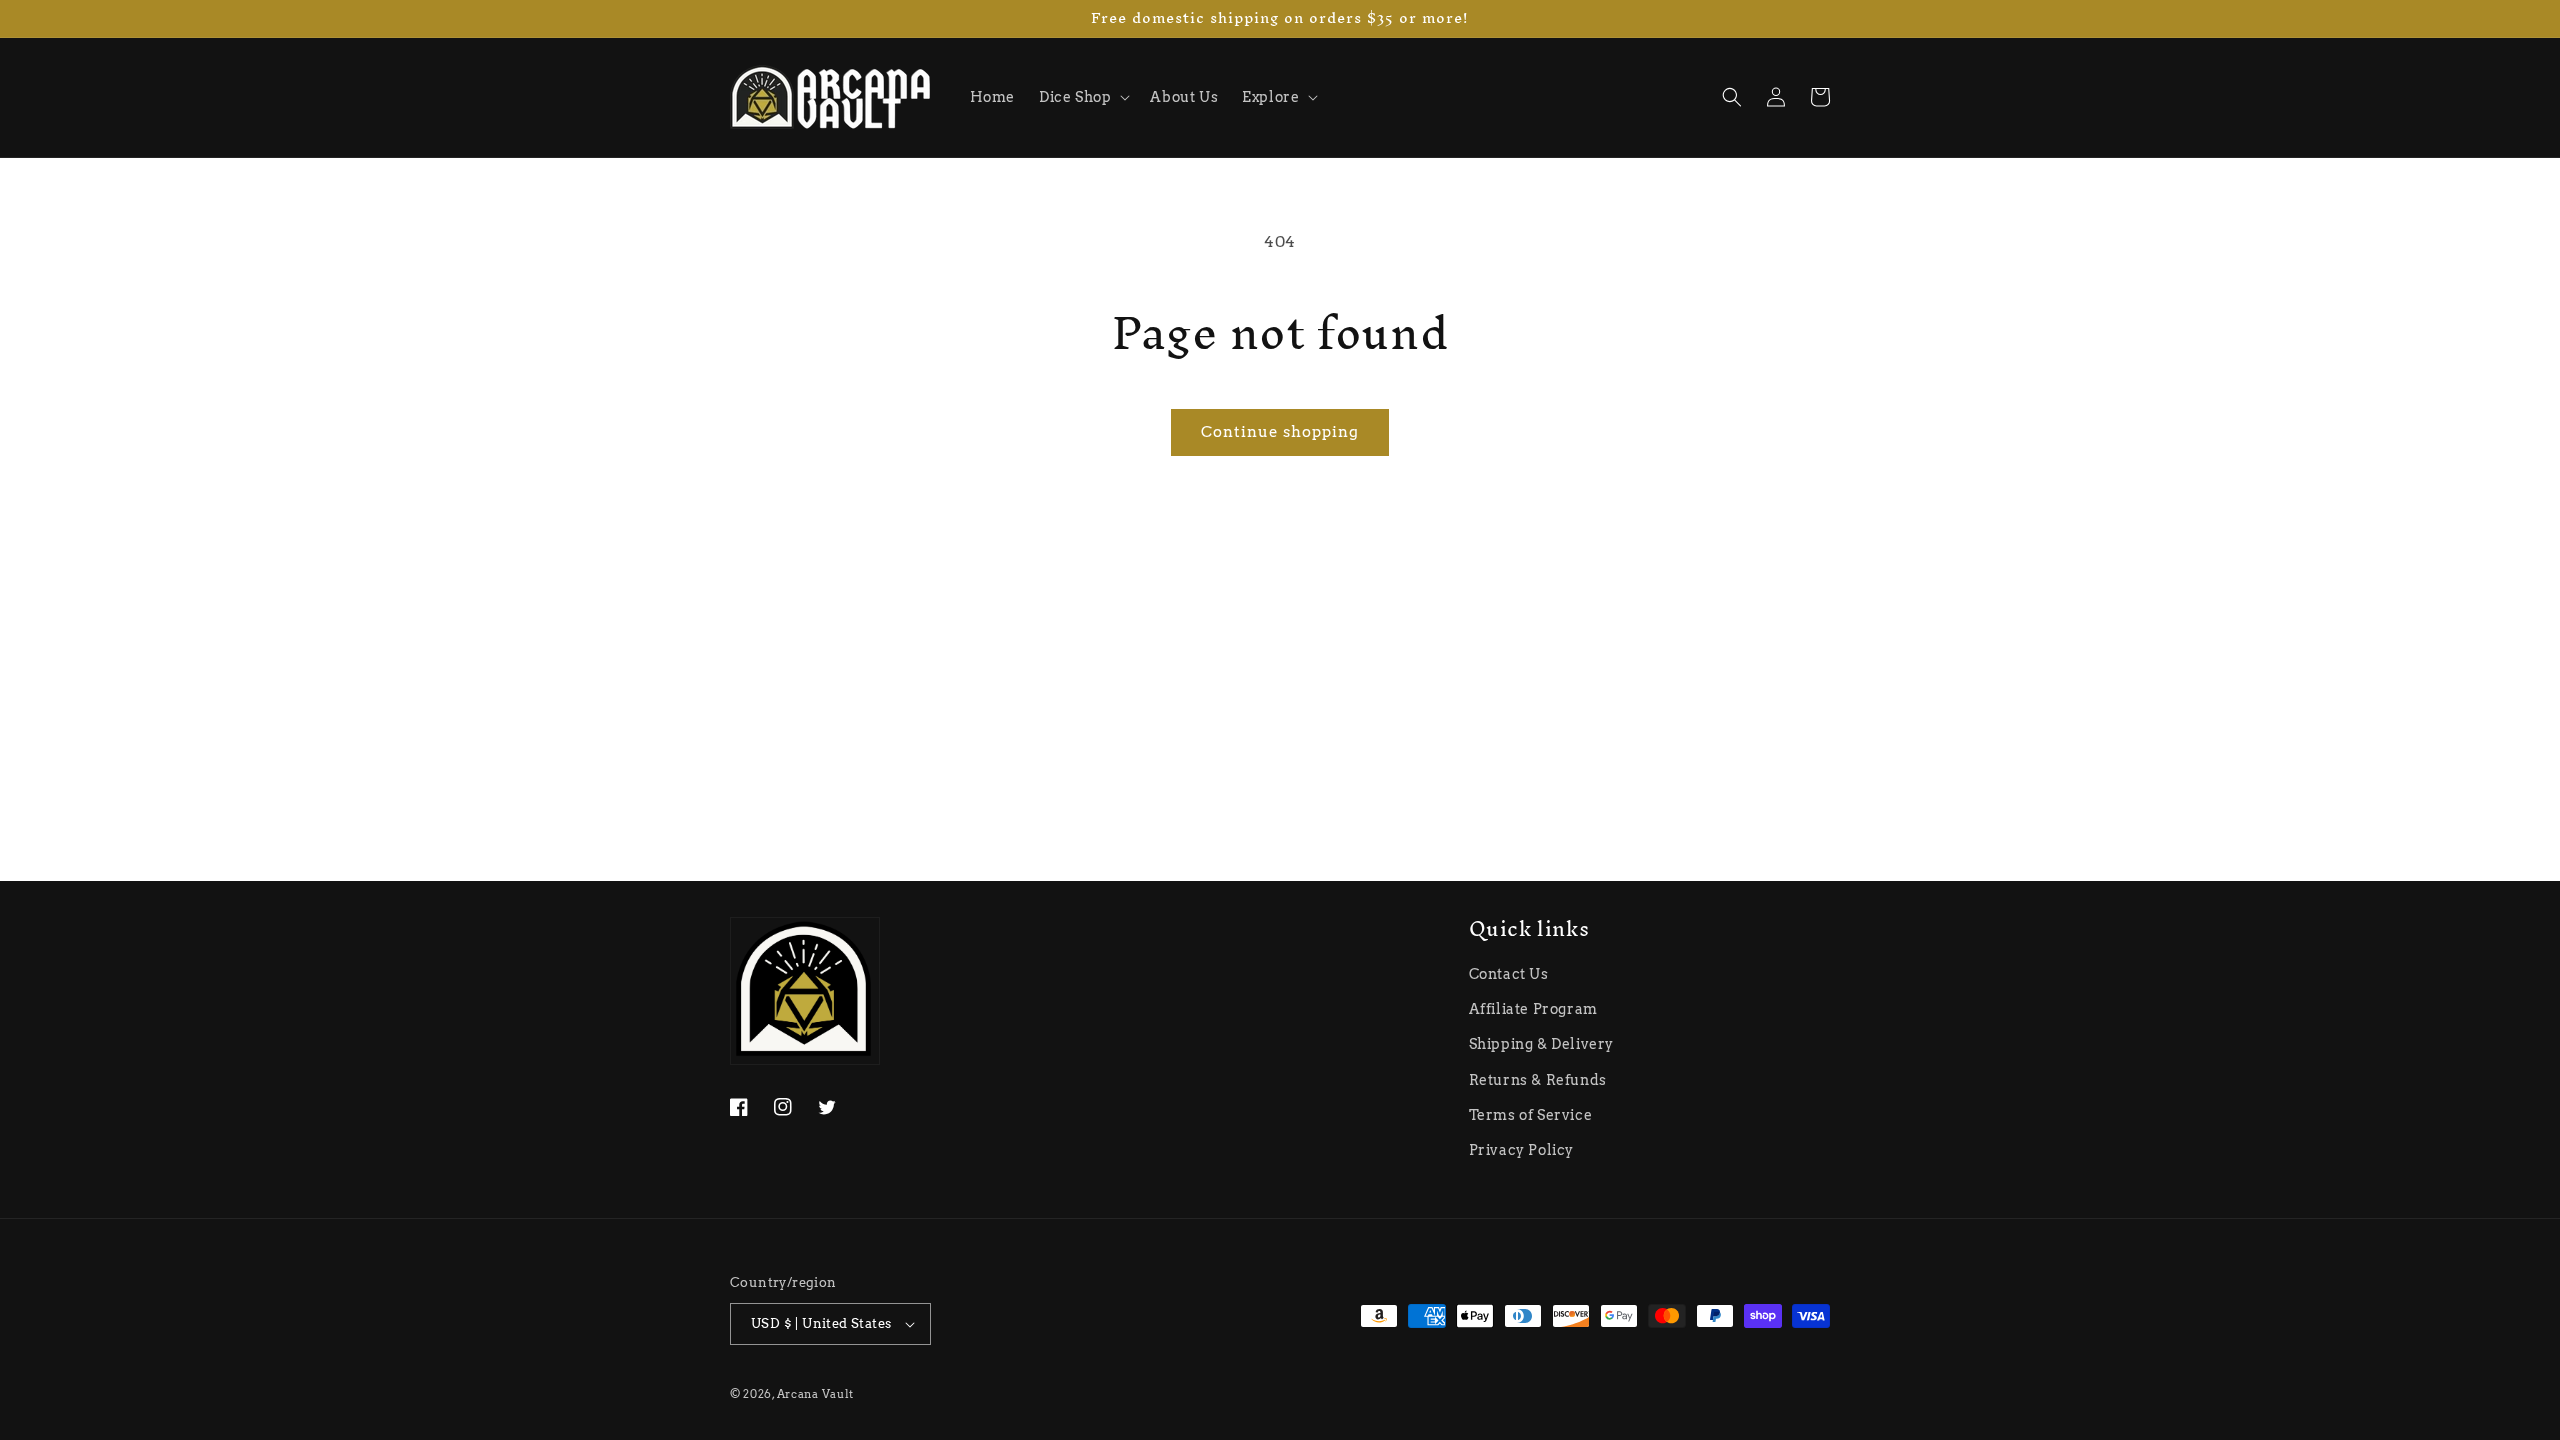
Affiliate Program (1533, 1009)
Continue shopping (1280, 432)
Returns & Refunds (1538, 1080)
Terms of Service (1531, 1115)
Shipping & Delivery (1541, 1044)
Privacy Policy (1521, 1150)
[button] (1082, 97)
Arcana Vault (815, 1394)
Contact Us (1509, 974)
